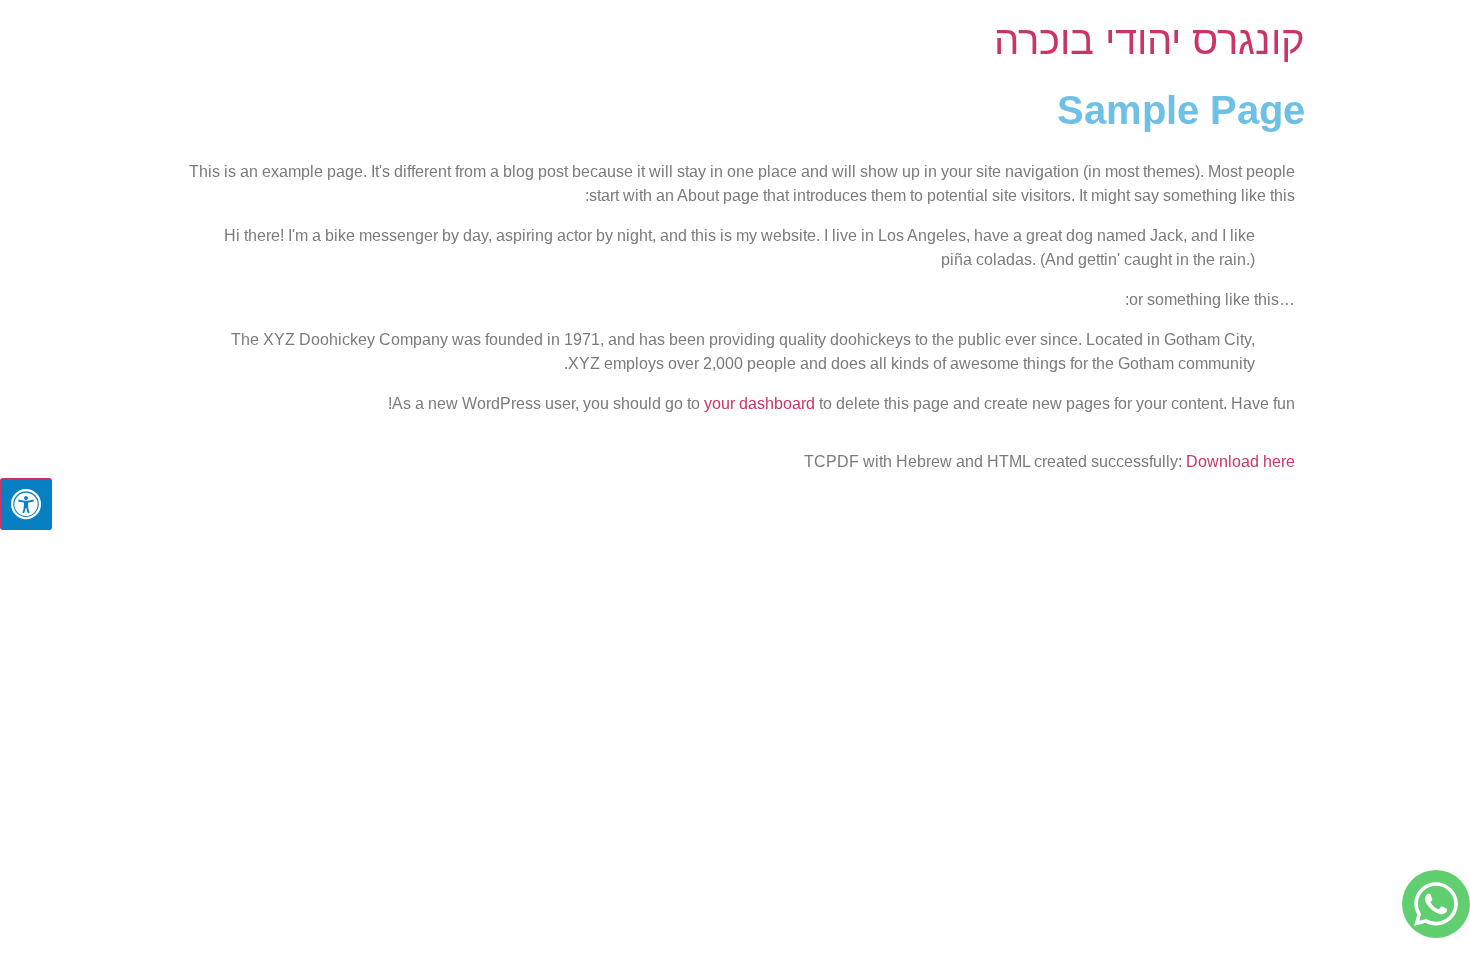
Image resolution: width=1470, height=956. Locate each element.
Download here (1240, 461)
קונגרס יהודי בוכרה (1149, 39)
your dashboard (759, 403)
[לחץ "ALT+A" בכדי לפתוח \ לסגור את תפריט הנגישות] (26, 504)
